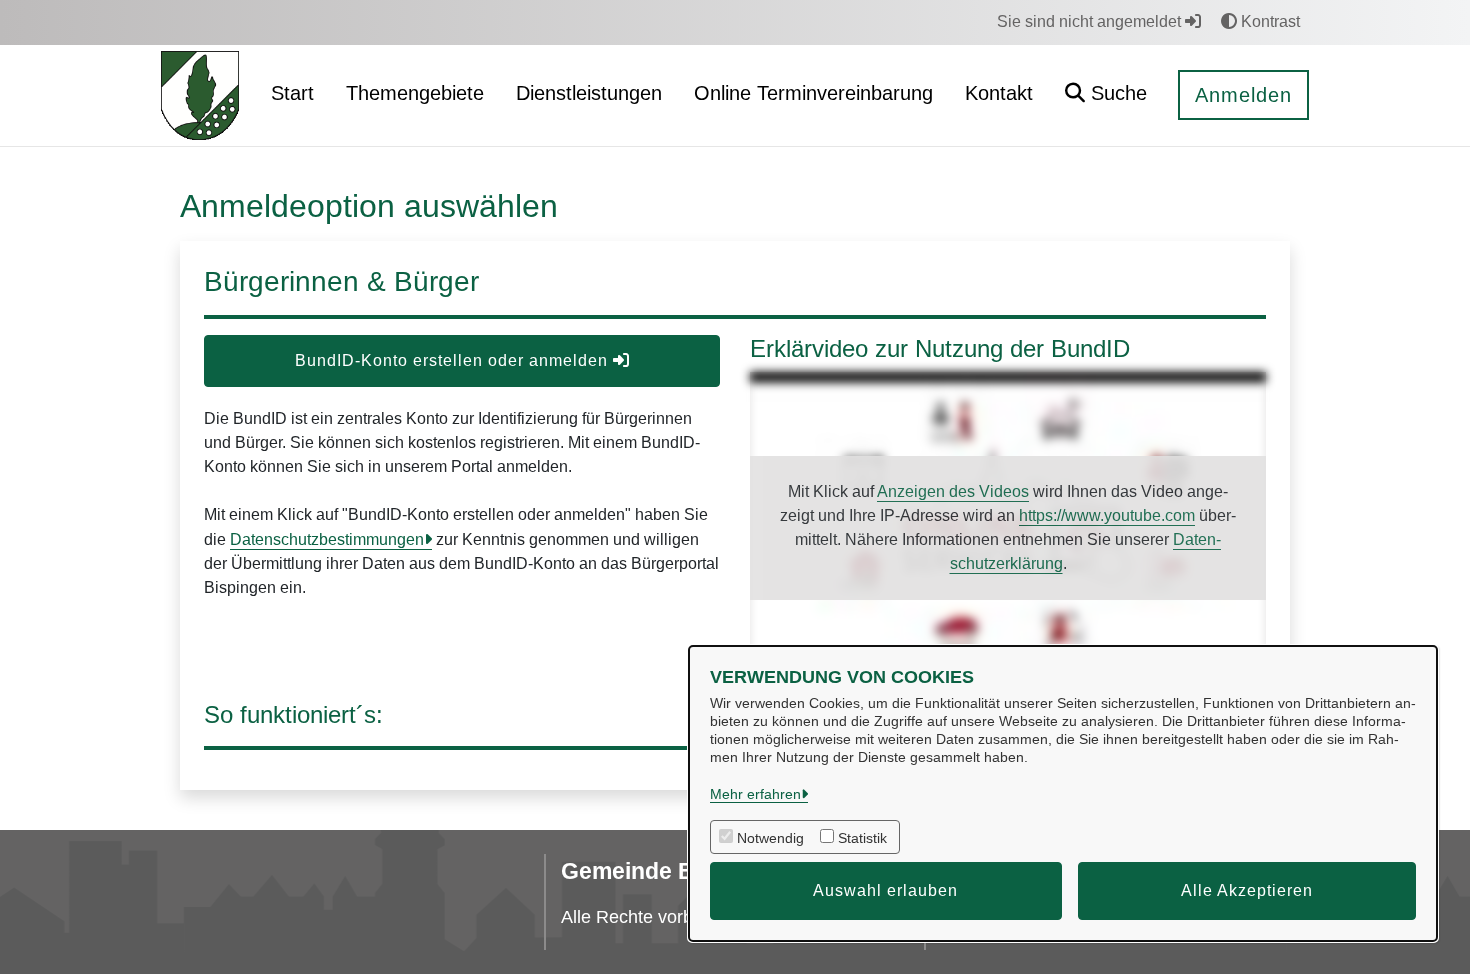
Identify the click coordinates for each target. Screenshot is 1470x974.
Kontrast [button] (1268, 21)
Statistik (862, 838)
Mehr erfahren (755, 794)
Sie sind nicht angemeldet (1091, 21)
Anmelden (1243, 95)
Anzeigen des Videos (953, 491)
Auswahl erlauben (885, 890)
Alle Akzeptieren (1247, 890)
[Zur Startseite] (200, 94)
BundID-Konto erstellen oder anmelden (454, 360)
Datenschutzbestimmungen (327, 539)
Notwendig (770, 838)
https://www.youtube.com (1107, 515)
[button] (1106, 95)
